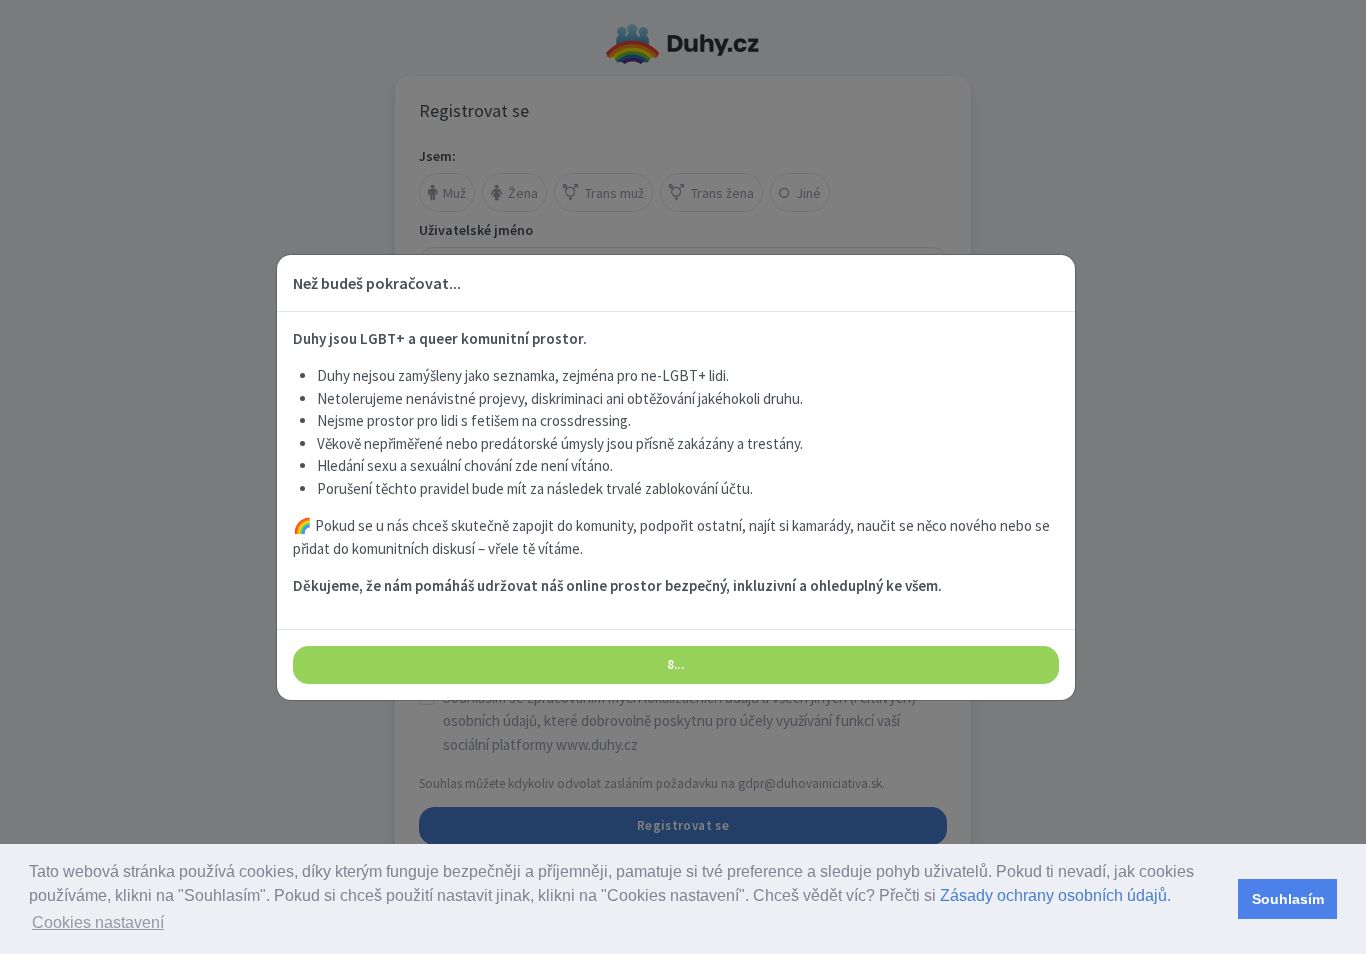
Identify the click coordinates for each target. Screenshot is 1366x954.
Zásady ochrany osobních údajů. (1055, 895)
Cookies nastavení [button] (98, 922)
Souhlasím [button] (1288, 899)
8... (676, 664)
